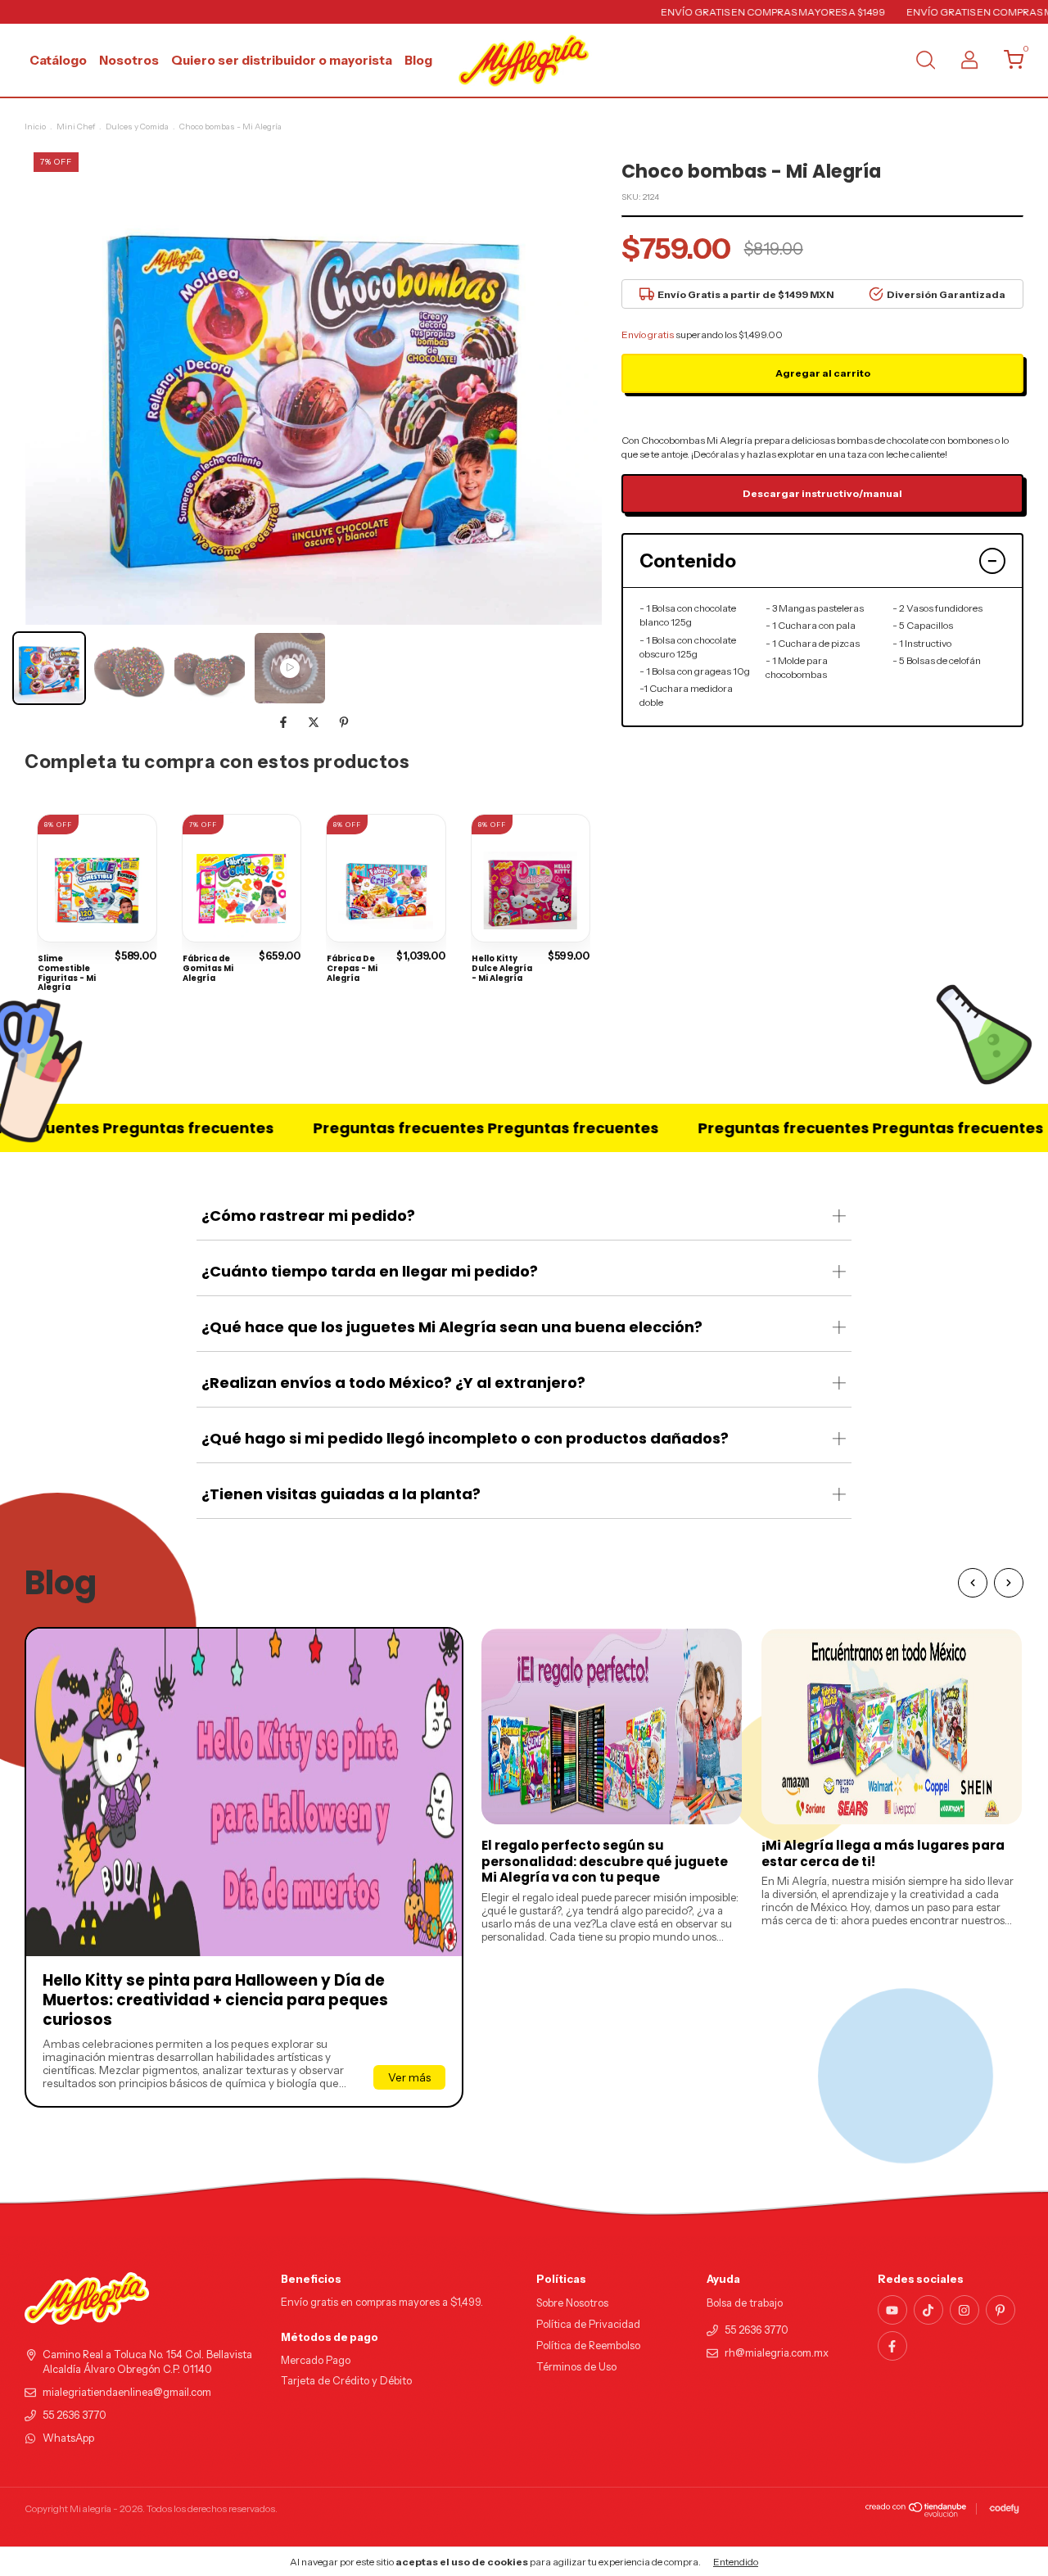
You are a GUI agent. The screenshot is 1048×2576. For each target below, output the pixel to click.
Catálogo (58, 60)
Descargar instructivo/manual (822, 493)
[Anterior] (973, 1583)
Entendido (736, 2562)
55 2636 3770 (75, 2415)
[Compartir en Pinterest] (344, 722)
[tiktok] (928, 2310)
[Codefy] (1004, 2509)
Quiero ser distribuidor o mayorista (282, 60)
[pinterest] (1001, 2310)
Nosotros (129, 60)
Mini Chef (76, 127)
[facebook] (892, 2346)
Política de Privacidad (588, 2324)
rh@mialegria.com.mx (777, 2353)
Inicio (35, 127)
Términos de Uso (576, 2367)
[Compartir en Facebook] (285, 722)
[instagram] (964, 2310)
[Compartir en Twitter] (315, 722)
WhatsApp (68, 2438)
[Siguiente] (1009, 1583)
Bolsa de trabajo (745, 2303)
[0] (1007, 63)
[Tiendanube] (917, 2513)
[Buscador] (925, 62)
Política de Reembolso (588, 2346)
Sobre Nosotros (572, 2303)
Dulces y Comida (137, 127)
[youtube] (892, 2310)
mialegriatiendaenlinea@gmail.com (127, 2392)
